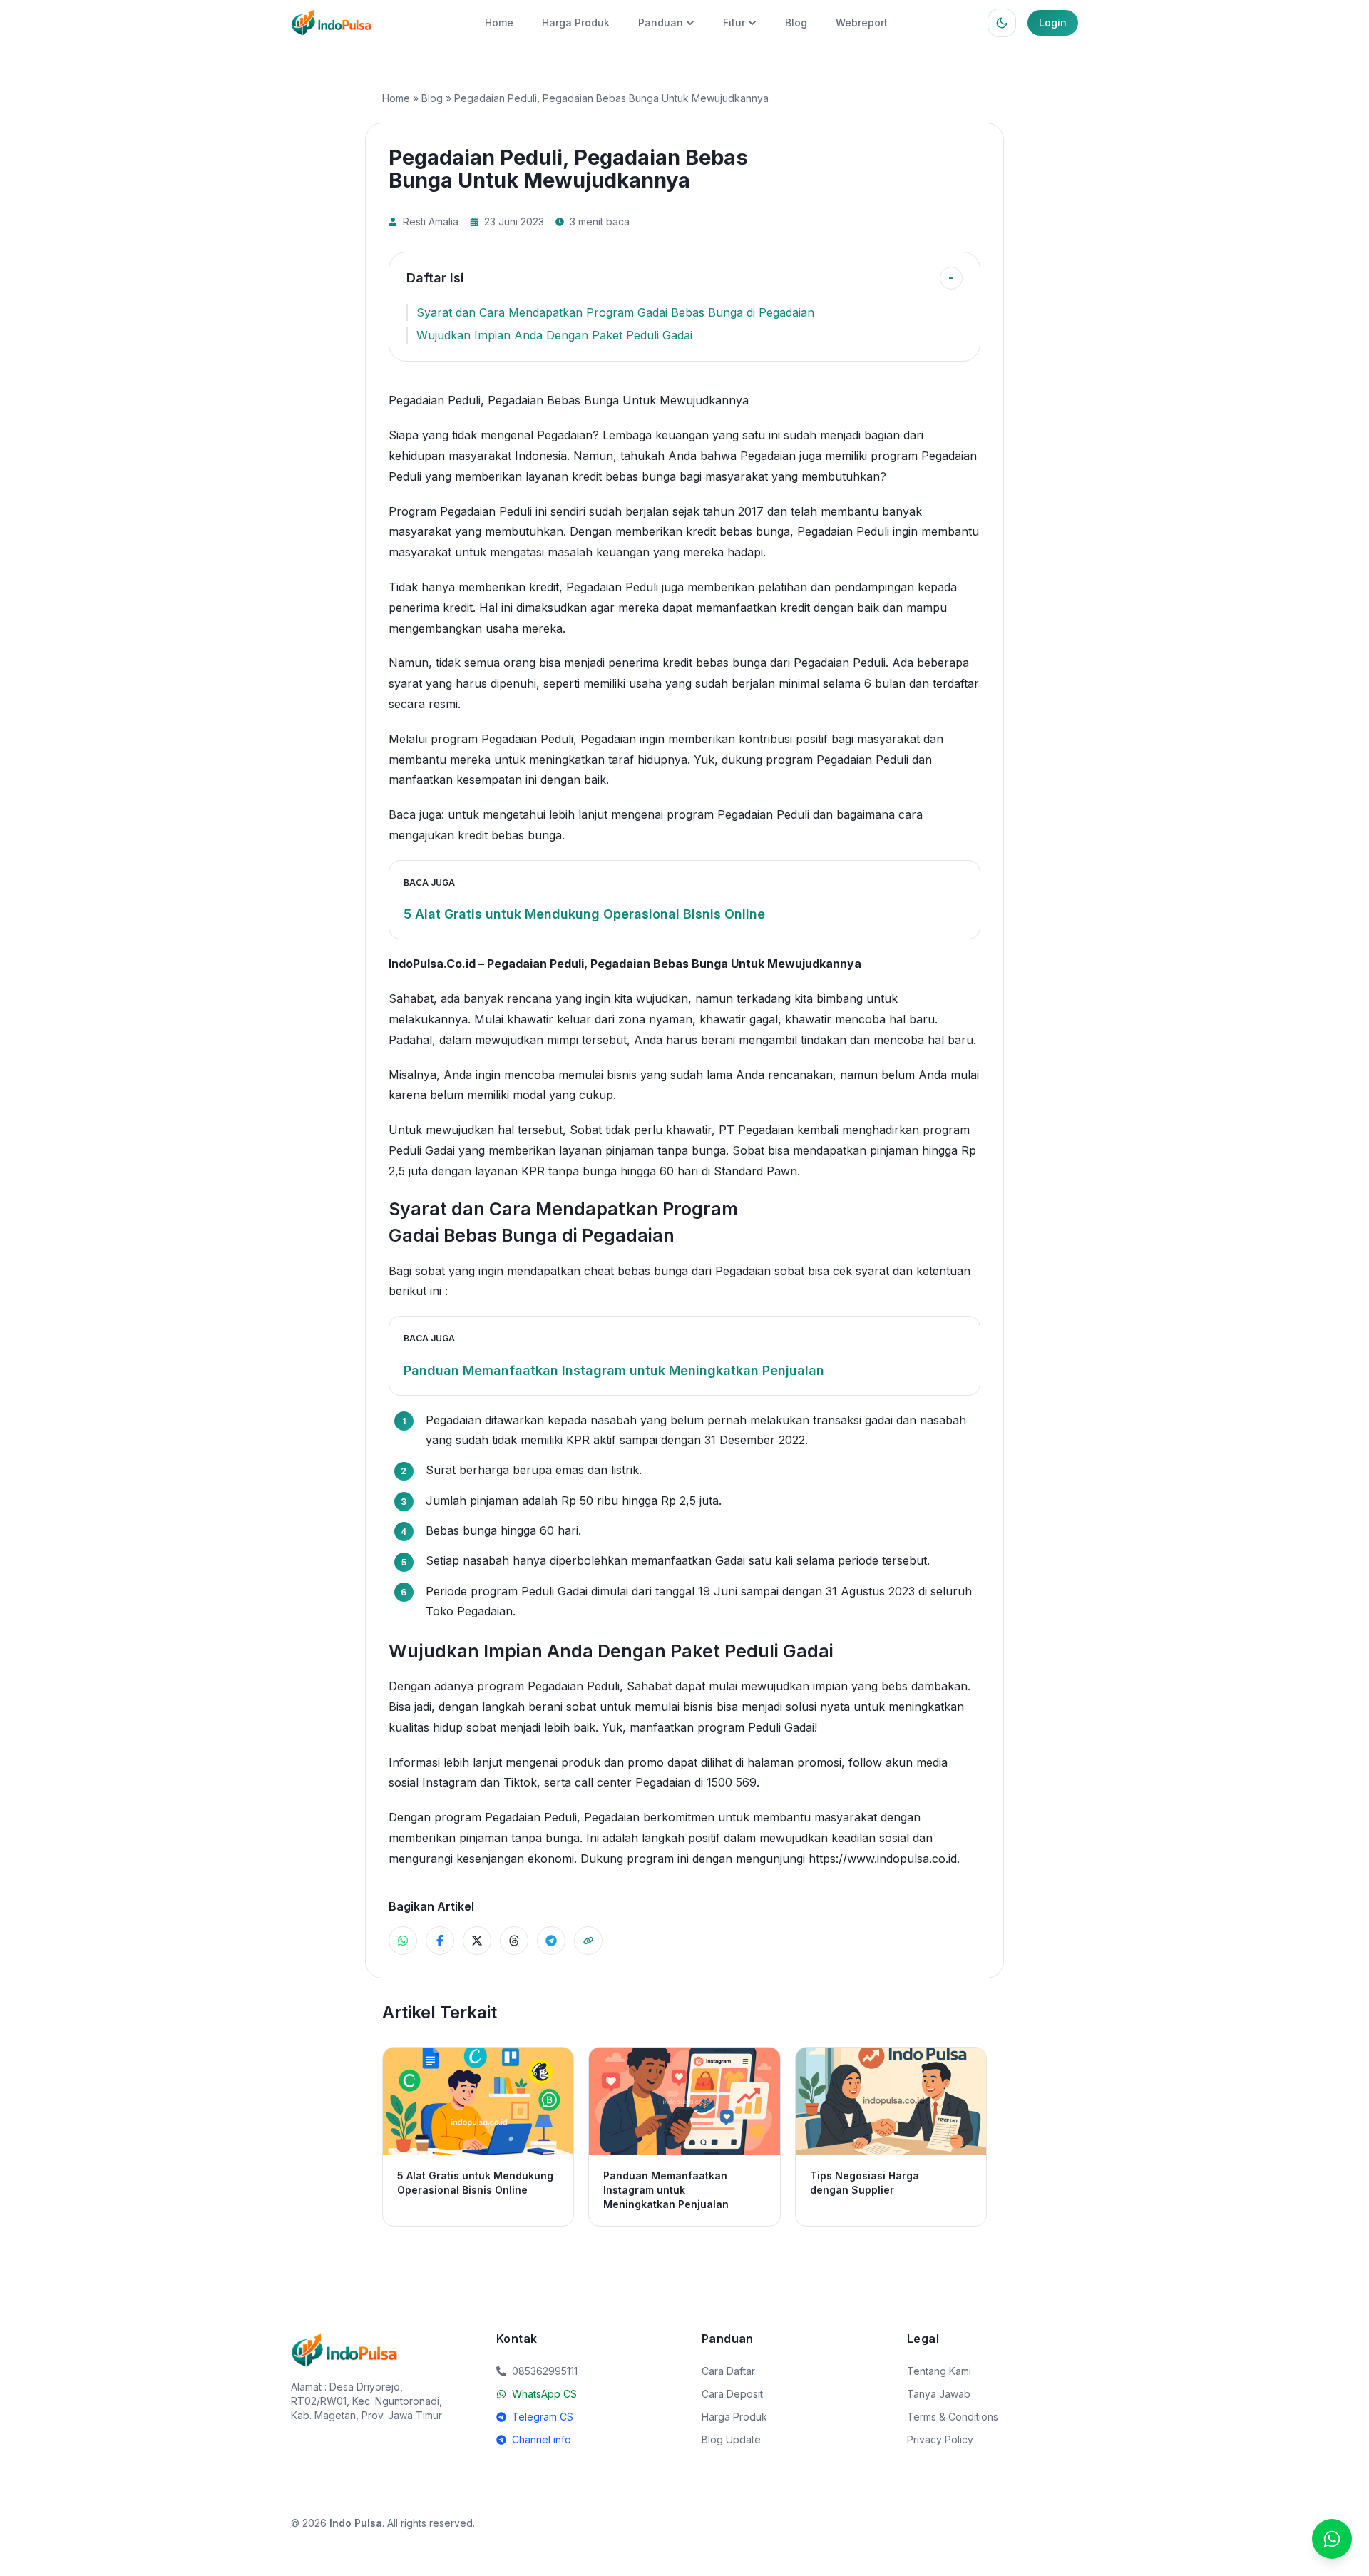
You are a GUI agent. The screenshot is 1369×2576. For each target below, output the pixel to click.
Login (1053, 22)
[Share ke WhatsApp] (403, 1941)
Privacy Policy (940, 2439)
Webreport (862, 22)
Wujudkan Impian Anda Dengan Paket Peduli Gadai (554, 335)
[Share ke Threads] (514, 1941)
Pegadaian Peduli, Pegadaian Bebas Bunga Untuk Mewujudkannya (674, 964)
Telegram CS (543, 2417)
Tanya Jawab (939, 2394)
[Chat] (1332, 2539)
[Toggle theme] (1002, 23)
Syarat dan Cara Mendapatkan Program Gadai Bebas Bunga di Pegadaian (615, 312)
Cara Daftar (728, 2371)
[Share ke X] (477, 1941)
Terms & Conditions (953, 2417)
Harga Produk (576, 22)
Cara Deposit (732, 2394)
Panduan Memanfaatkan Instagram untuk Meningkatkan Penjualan (614, 1370)
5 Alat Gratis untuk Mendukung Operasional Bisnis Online (584, 914)
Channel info (542, 2439)
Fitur (734, 22)
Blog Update (731, 2439)
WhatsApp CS (544, 2394)
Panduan (661, 22)
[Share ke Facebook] (440, 1941)
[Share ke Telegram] (551, 1941)
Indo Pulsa (356, 2523)
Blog (796, 22)
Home (499, 22)
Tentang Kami (939, 2371)
